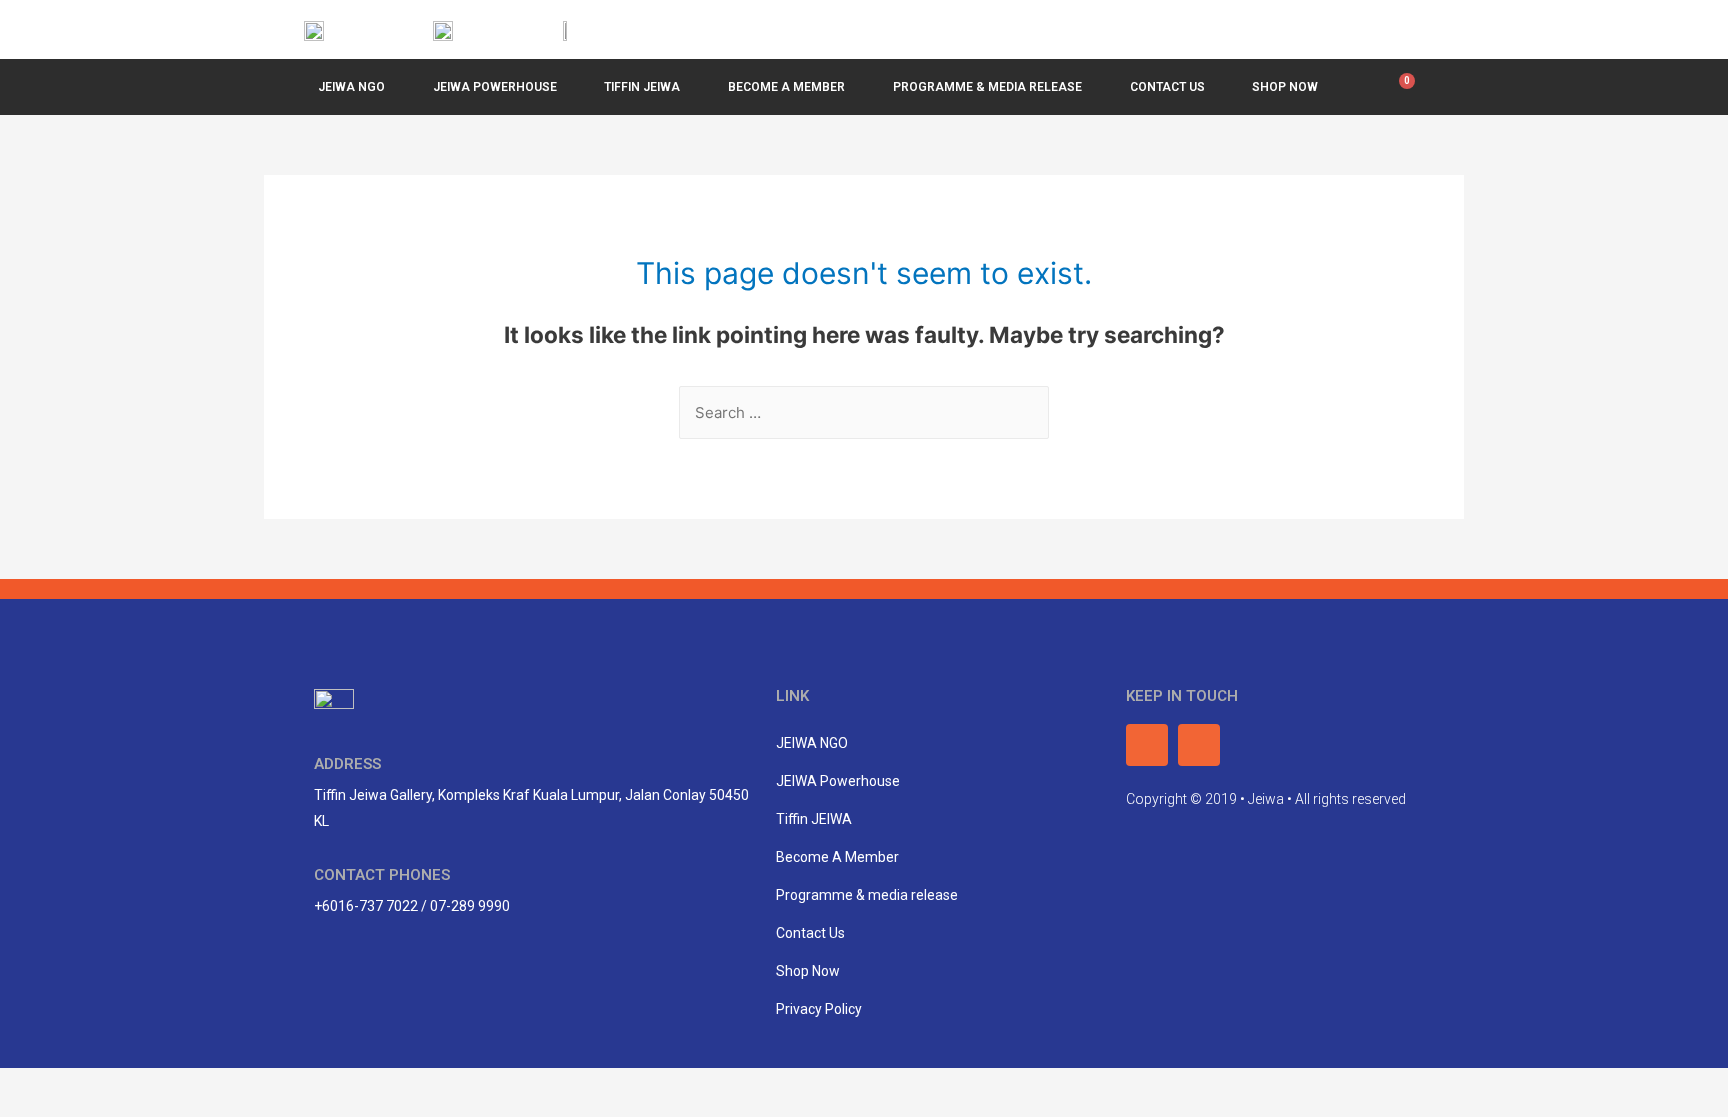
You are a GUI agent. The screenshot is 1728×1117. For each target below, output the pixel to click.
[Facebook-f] (1359, 29)
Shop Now (1285, 87)
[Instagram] (1404, 29)
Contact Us (1167, 87)
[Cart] (1402, 87)
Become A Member (786, 87)
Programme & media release (867, 895)
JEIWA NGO (351, 87)
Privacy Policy (819, 1009)
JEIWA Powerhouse (495, 87)
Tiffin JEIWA (642, 87)
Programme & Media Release (987, 87)
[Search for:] (864, 412)
